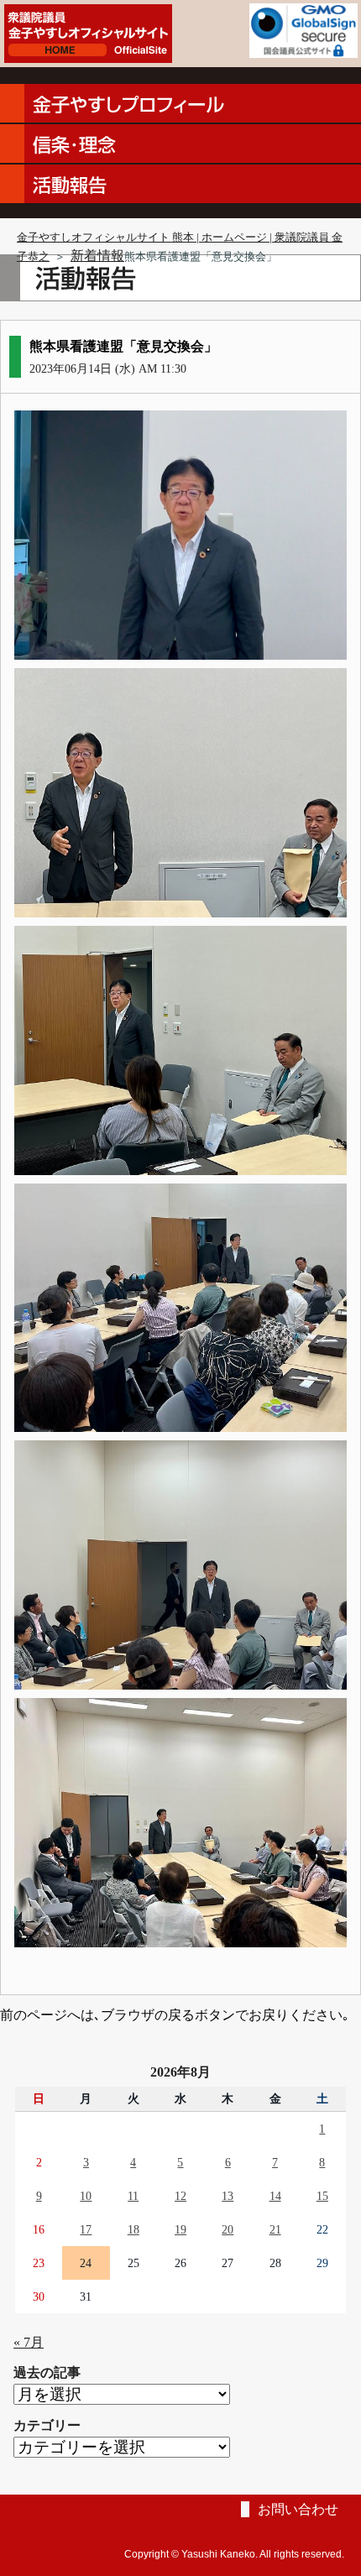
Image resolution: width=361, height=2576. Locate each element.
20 (228, 2229)
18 (133, 2229)
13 (228, 2196)
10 (86, 2196)
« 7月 (29, 2342)
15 (322, 2196)
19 (180, 2229)
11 (133, 2196)
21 (275, 2229)
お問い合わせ (298, 2509)
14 (275, 2196)
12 (180, 2196)
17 (86, 2229)
